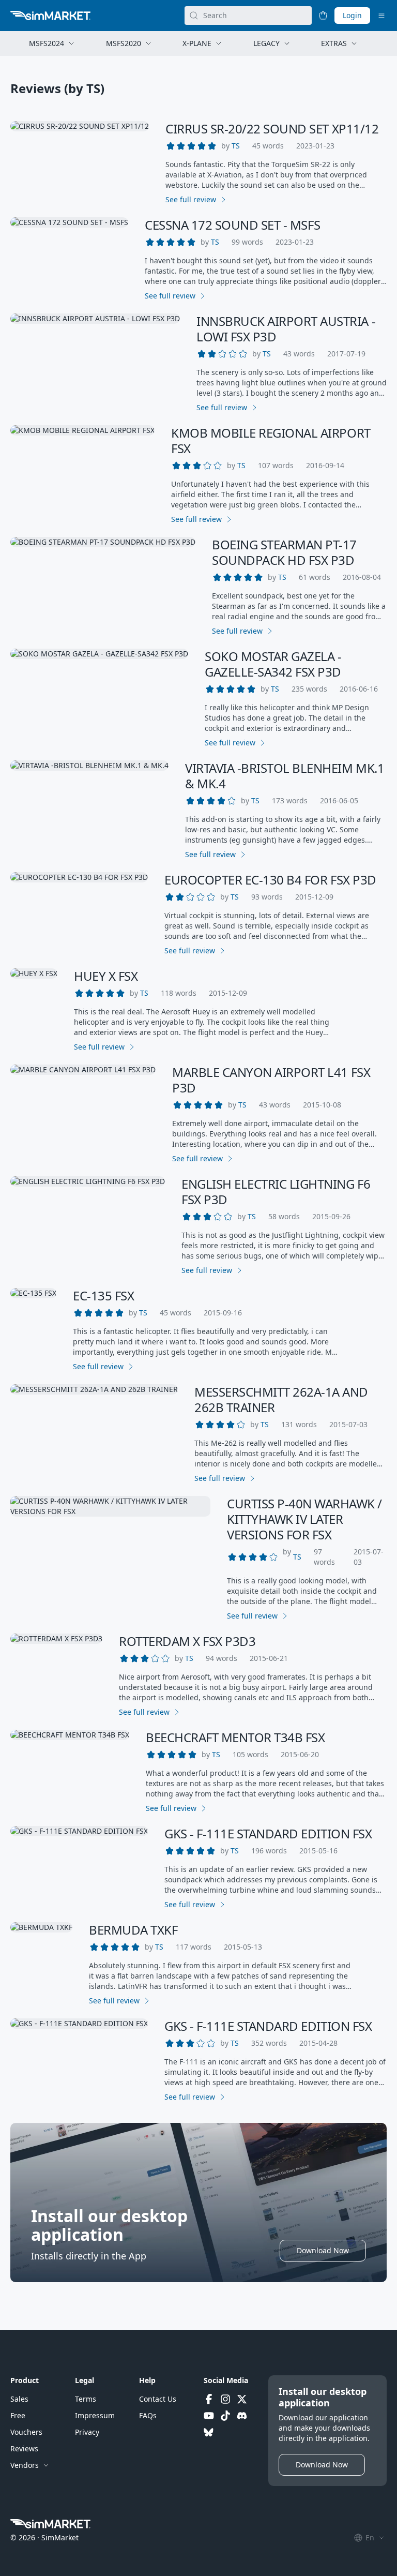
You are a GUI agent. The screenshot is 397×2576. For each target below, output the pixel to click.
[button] (236, 146)
